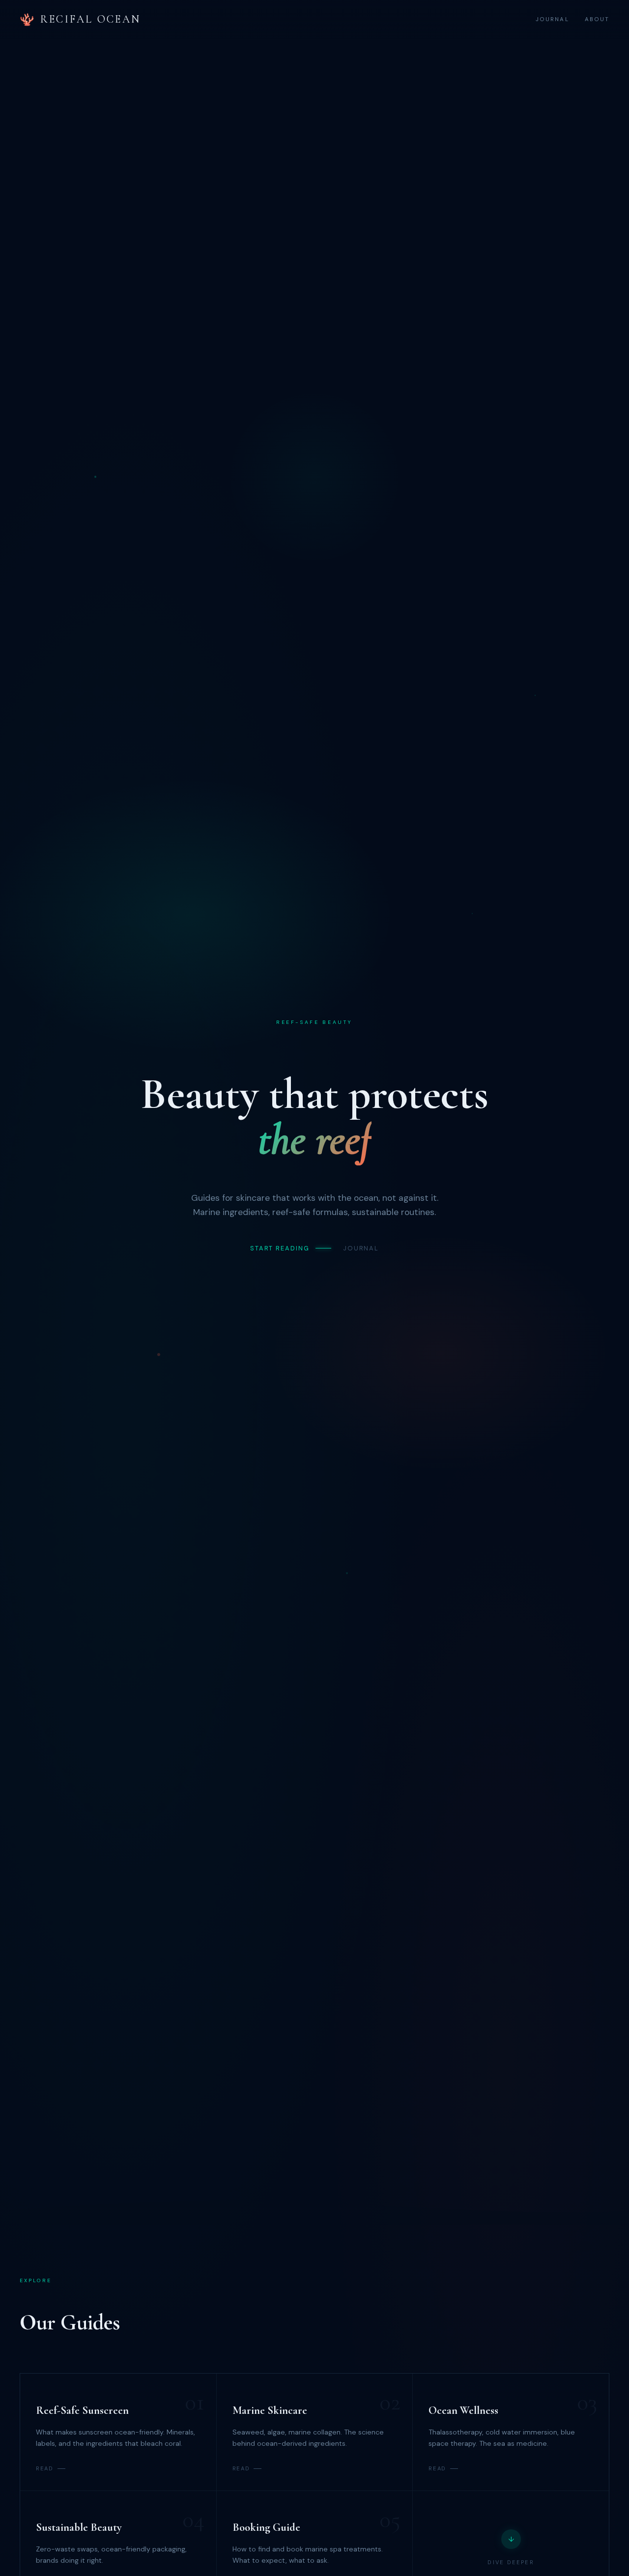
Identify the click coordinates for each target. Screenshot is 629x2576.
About (597, 19)
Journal (552, 19)
